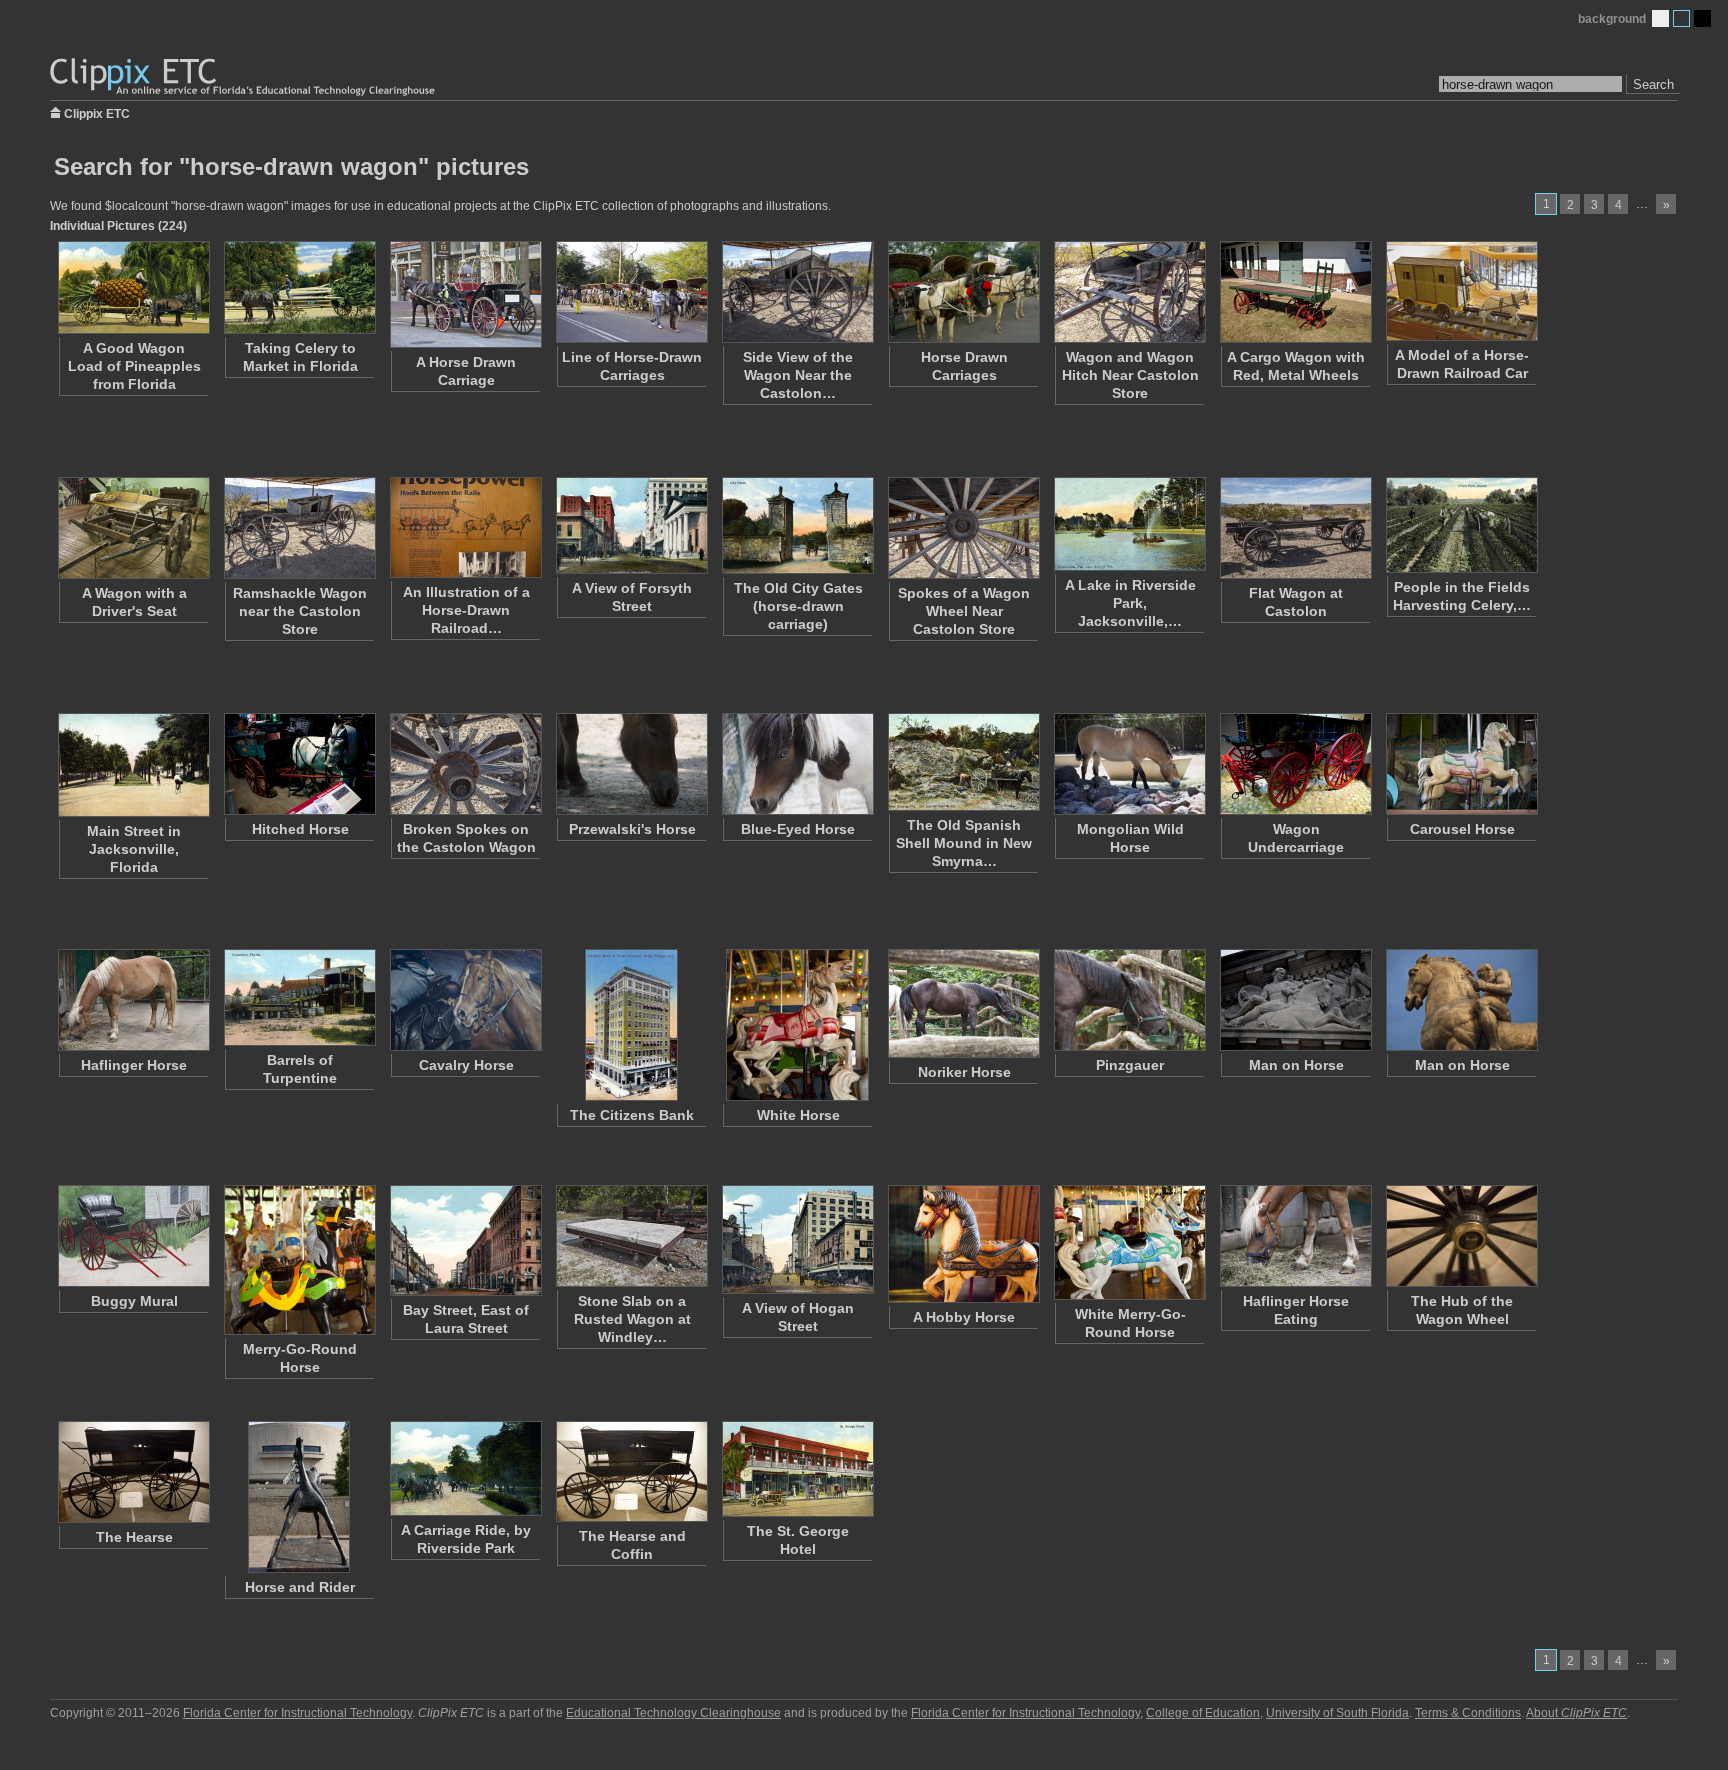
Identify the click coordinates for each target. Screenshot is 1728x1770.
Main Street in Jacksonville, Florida (134, 849)
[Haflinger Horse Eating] (1295, 1236)
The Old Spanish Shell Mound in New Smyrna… (964, 843)
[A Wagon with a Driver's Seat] (133, 528)
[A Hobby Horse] (963, 1244)
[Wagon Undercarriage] (1295, 764)
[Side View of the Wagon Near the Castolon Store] (797, 292)
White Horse (798, 1115)
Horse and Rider (300, 1587)
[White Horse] (797, 1025)
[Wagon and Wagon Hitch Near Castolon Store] (1129, 292)
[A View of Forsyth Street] (631, 525)
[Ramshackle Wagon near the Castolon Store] (299, 528)
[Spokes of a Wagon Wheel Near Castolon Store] (963, 528)
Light (1660, 18)
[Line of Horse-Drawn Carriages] (631, 292)
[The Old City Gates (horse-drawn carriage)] (797, 525)
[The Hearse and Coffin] (631, 1471)
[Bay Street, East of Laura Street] (465, 1240)
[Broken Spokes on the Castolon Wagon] (465, 764)
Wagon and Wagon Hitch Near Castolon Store (1130, 375)
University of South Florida (1337, 1713)
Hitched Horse (300, 829)
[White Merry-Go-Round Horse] (1129, 1242)
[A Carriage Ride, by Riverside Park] (465, 1468)
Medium (1681, 18)
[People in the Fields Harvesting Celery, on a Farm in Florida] (1461, 525)
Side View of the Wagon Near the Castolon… (798, 375)
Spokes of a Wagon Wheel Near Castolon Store (964, 611)
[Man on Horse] (1295, 1000)
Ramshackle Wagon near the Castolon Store (300, 611)
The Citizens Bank (632, 1115)
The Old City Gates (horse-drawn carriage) (798, 606)
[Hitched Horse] (299, 764)
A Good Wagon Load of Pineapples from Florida (134, 366)
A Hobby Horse (964, 1317)
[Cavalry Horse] (465, 1000)
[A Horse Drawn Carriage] (465, 294)
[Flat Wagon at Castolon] (1295, 528)
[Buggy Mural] (133, 1236)
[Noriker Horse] (963, 1003)
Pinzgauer (1130, 1065)
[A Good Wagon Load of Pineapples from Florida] (133, 287)
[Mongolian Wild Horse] (1129, 764)
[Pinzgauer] (1129, 1000)
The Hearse (134, 1537)
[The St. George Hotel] (797, 1469)
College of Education (1203, 1713)
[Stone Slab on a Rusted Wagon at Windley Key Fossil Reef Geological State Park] (631, 1236)
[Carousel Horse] (1461, 764)
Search (1653, 84)
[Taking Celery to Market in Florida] (299, 287)
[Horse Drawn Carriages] (963, 292)
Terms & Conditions (1468, 1713)
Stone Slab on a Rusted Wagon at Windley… (632, 1319)
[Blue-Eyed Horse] (797, 764)
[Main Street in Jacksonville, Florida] (133, 765)
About (1576, 1713)
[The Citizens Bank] (631, 1025)
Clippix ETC (97, 112)
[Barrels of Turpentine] (299, 997)
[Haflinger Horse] (133, 1000)
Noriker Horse (964, 1072)
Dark (1702, 18)
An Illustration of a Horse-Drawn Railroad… (466, 610)
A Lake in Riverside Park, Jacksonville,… (1130, 603)
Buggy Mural (134, 1301)
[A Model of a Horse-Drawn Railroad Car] (1461, 291)
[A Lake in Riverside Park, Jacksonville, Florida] (1129, 524)
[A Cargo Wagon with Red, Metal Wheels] (1295, 292)
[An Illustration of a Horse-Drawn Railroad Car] (465, 527)
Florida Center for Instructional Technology (297, 1713)
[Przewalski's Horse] (631, 764)
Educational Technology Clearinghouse (673, 1713)
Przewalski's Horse (632, 829)
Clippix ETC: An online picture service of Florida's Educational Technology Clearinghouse (244, 77)
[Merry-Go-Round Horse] (299, 1260)
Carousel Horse (1462, 829)
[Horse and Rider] (299, 1497)
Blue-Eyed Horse (798, 829)
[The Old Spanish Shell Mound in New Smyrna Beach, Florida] (963, 762)
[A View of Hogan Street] (797, 1239)
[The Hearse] (133, 1472)
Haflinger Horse (134, 1065)
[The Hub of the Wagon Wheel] (1461, 1236)
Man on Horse (1296, 1065)
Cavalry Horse (466, 1065)
